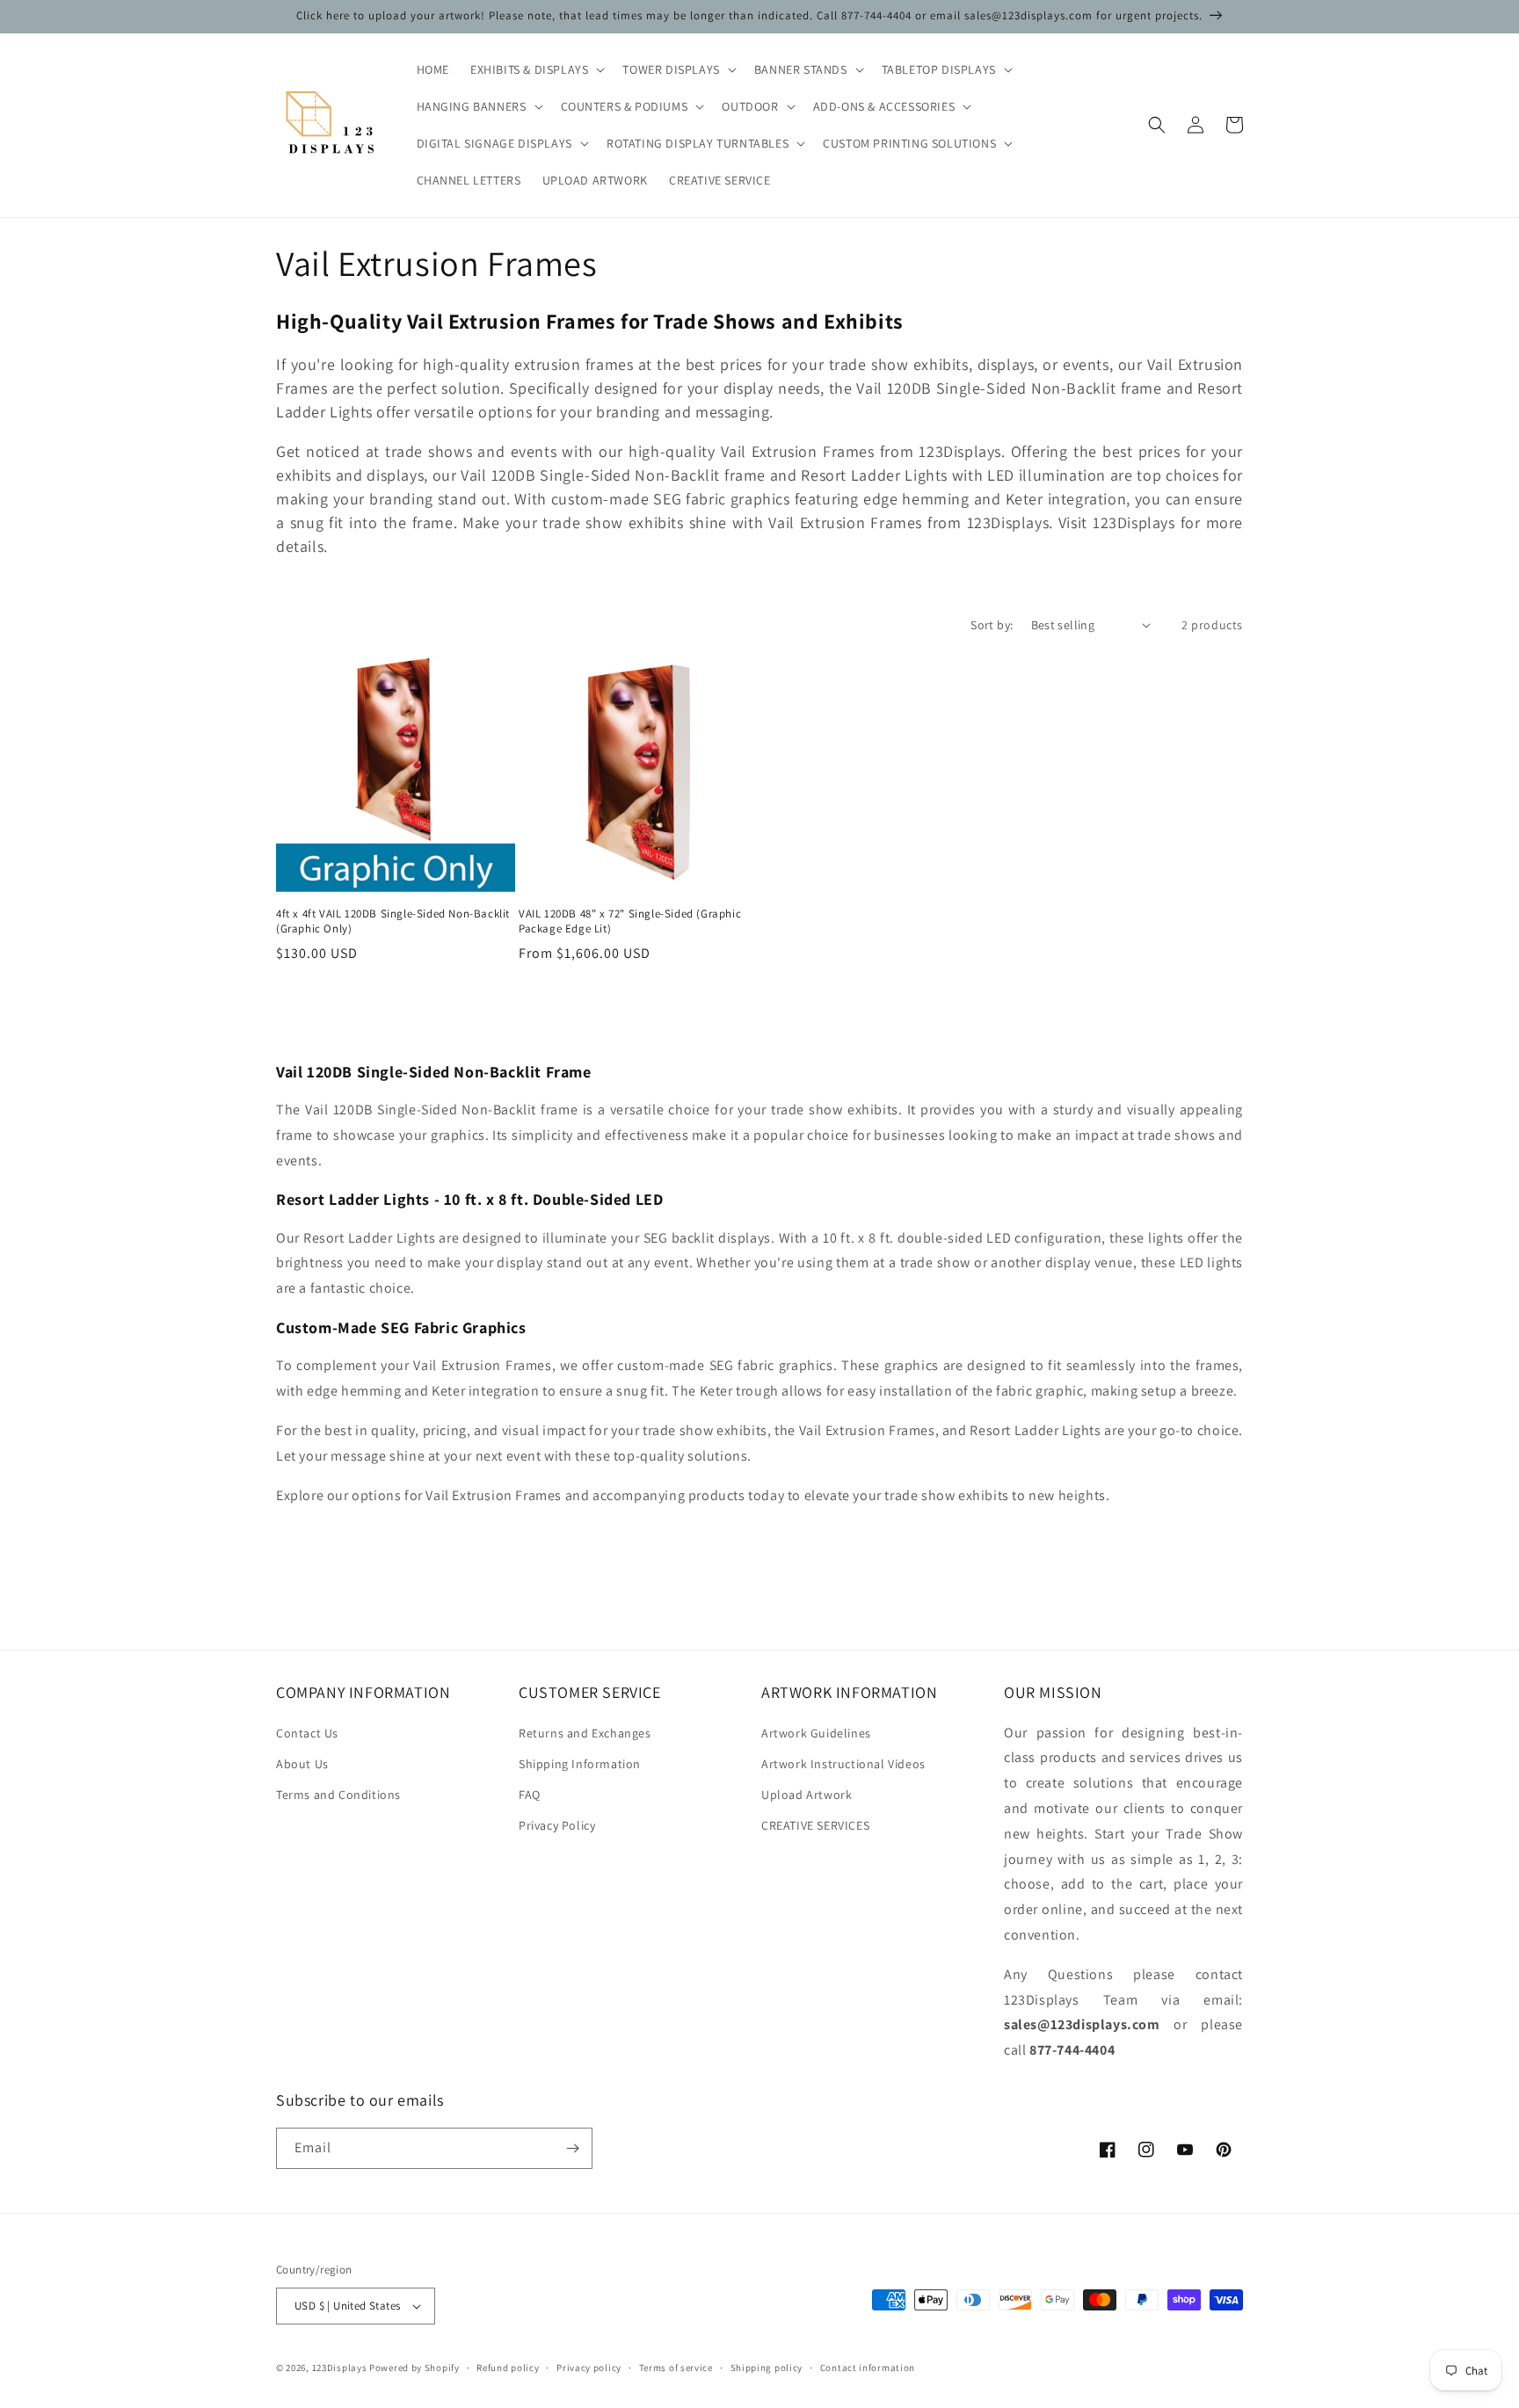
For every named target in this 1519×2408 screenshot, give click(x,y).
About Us (302, 1764)
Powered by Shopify (414, 2368)
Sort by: (992, 625)
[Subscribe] (572, 2148)
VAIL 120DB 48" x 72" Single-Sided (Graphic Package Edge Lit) (630, 921)
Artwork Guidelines (816, 1733)
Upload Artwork (807, 1795)
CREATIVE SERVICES (815, 1825)
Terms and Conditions (338, 1795)
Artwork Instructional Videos (843, 1764)
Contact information (868, 2368)
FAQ (530, 1795)
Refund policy (508, 2368)
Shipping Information (580, 1764)
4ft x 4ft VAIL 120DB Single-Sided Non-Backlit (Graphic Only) (393, 921)
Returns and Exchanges (585, 1733)
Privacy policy (589, 2368)
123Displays (340, 2368)
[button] (536, 69)
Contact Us (307, 1733)
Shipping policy (767, 2368)
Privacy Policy (557, 1825)
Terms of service (676, 2368)
